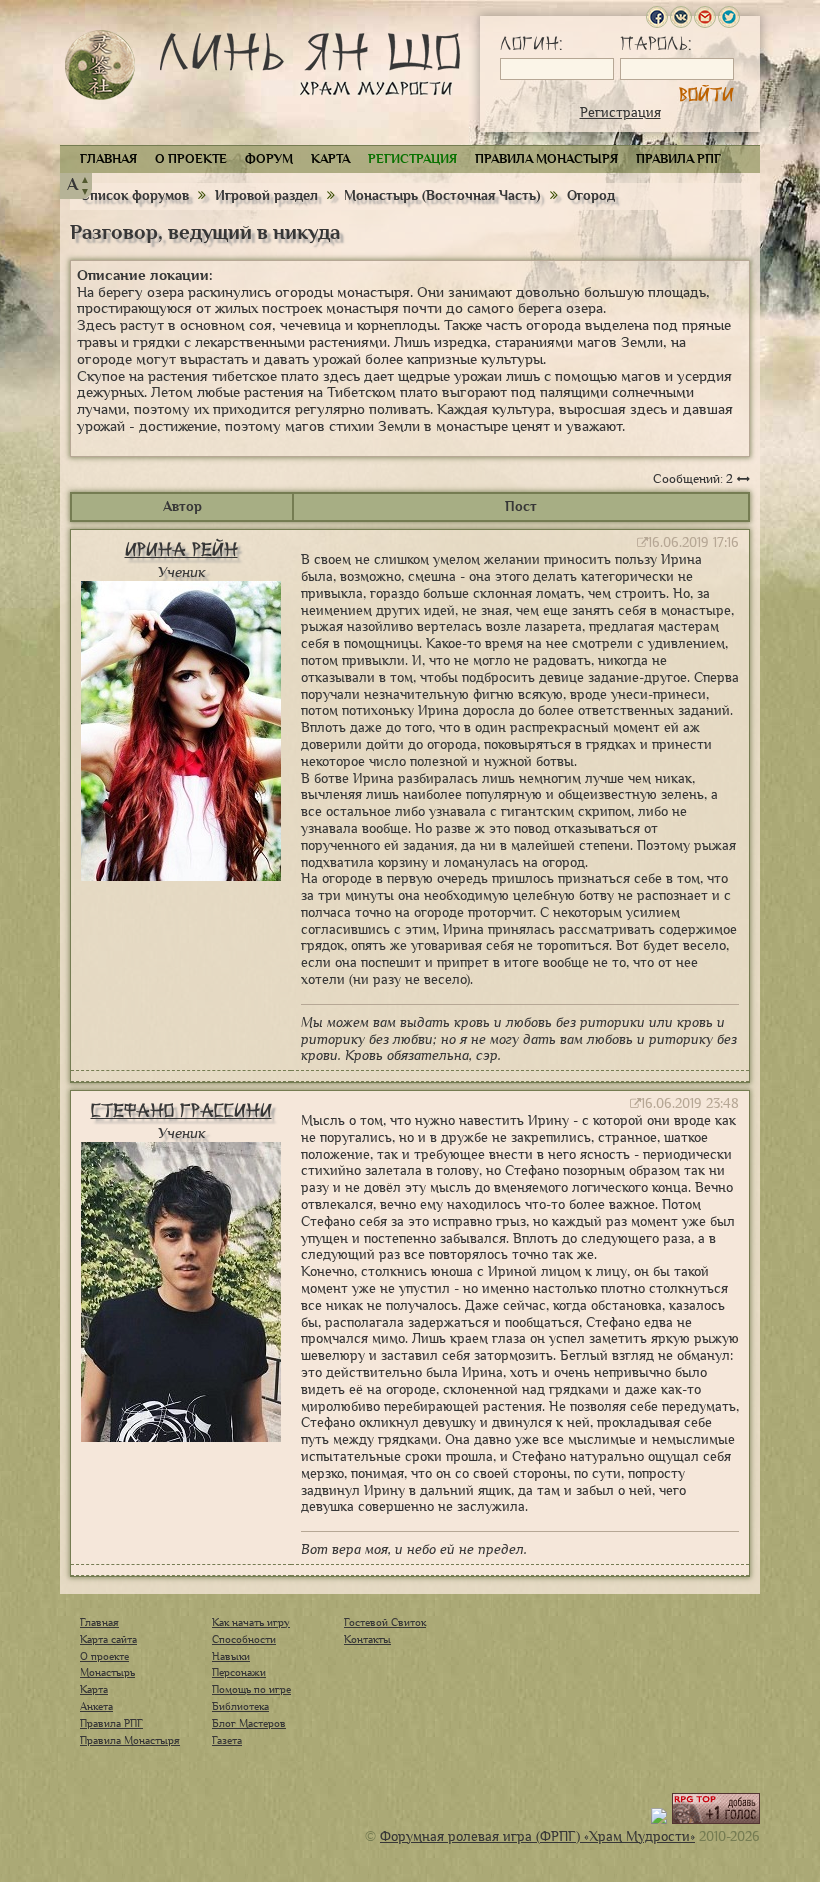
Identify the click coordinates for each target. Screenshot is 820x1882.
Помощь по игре (251, 1689)
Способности (244, 1639)
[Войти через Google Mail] (705, 17)
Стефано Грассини (181, 1110)
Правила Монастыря (130, 1740)
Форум (269, 159)
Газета (227, 1740)
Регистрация (620, 112)
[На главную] (100, 65)
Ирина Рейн (181, 549)
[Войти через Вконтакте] (681, 17)
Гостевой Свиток (385, 1622)
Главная (108, 159)
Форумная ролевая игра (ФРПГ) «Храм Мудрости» (537, 1836)
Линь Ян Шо (310, 68)
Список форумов (136, 195)
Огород (591, 195)
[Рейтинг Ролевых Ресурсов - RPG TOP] (716, 1819)
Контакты (367, 1639)
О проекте (191, 159)
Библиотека (240, 1706)
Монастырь (107, 1672)
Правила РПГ (678, 159)
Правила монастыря (546, 159)
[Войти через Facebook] (657, 17)
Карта (330, 159)
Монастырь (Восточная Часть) (442, 195)
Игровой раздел (266, 195)
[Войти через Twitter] (729, 17)
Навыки (231, 1656)
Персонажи (239, 1672)
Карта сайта (108, 1639)
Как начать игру (251, 1622)
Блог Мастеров (249, 1723)
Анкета (96, 1706)
